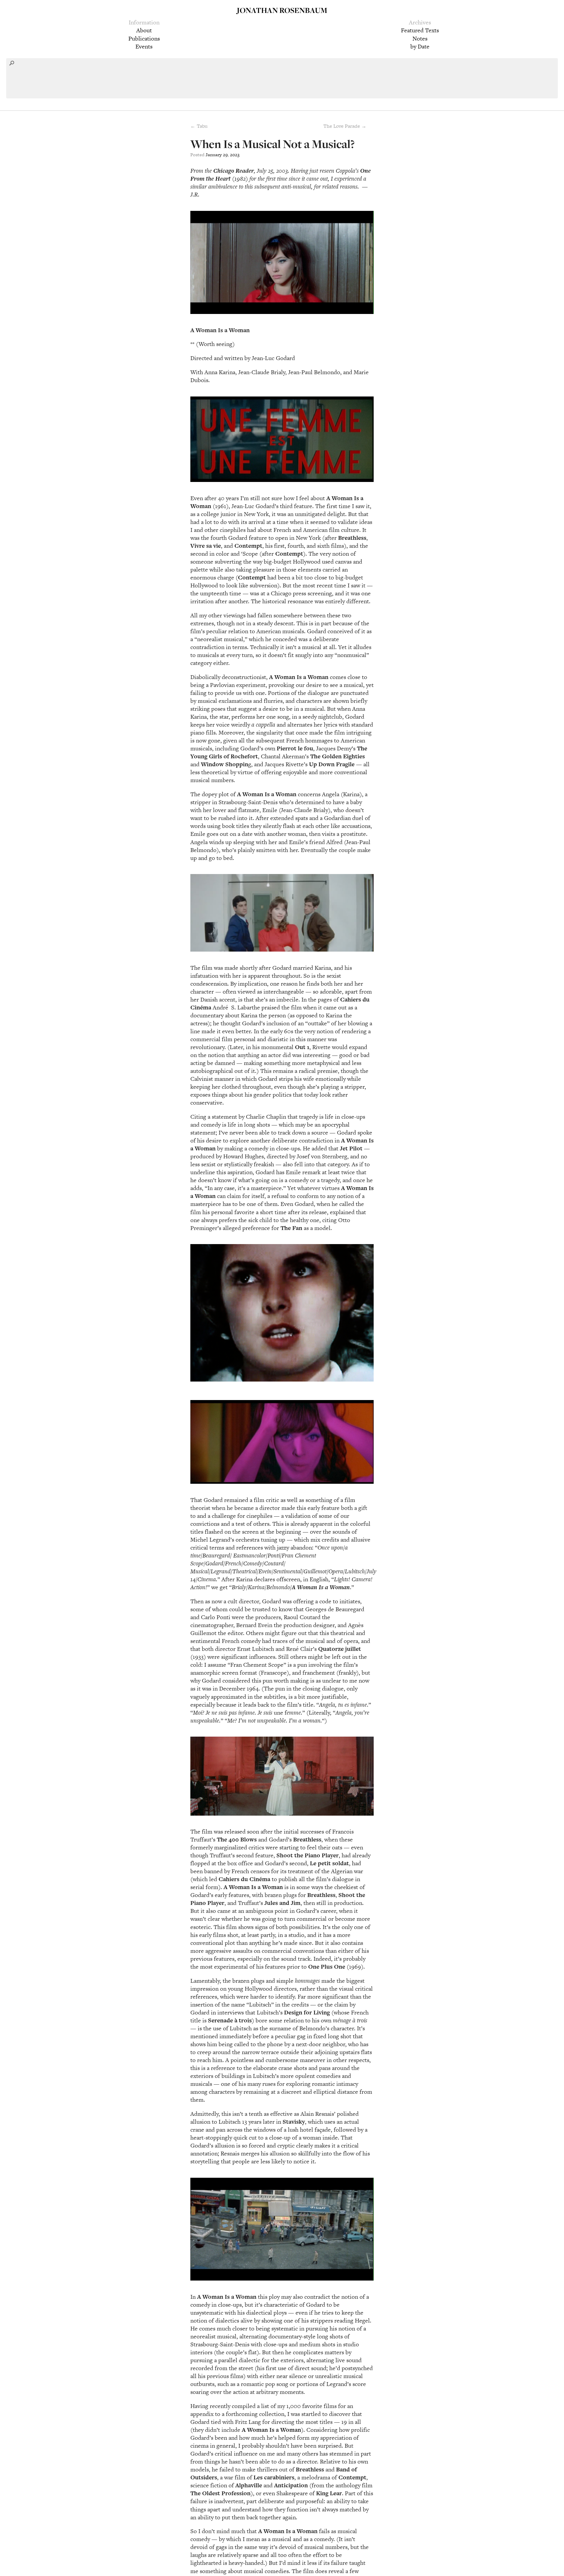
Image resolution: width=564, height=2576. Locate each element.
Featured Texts (420, 30)
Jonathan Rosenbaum (282, 10)
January (214, 155)
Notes (420, 38)
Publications (144, 38)
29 (225, 155)
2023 (235, 155)
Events (144, 46)
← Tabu (199, 126)
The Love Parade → (345, 126)
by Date (420, 46)
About (144, 30)
